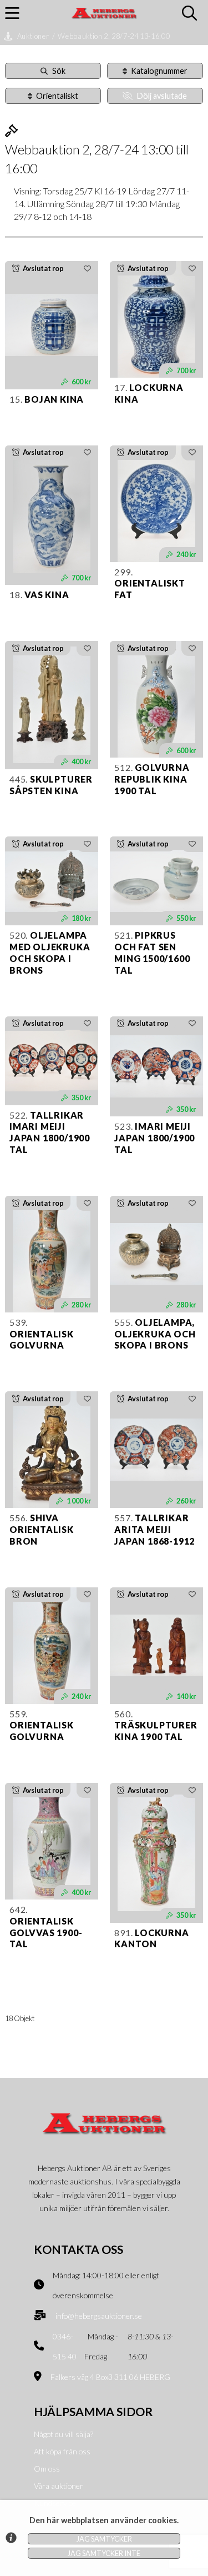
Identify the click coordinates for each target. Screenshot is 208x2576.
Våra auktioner (59, 2486)
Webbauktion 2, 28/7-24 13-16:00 (114, 36)
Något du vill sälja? (64, 2434)
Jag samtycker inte (104, 2553)
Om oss (47, 2469)
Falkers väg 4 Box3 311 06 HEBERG (110, 2377)
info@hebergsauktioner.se (99, 2316)
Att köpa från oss (62, 2451)
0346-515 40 (65, 2347)
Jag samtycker (104, 2539)
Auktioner (33, 36)
